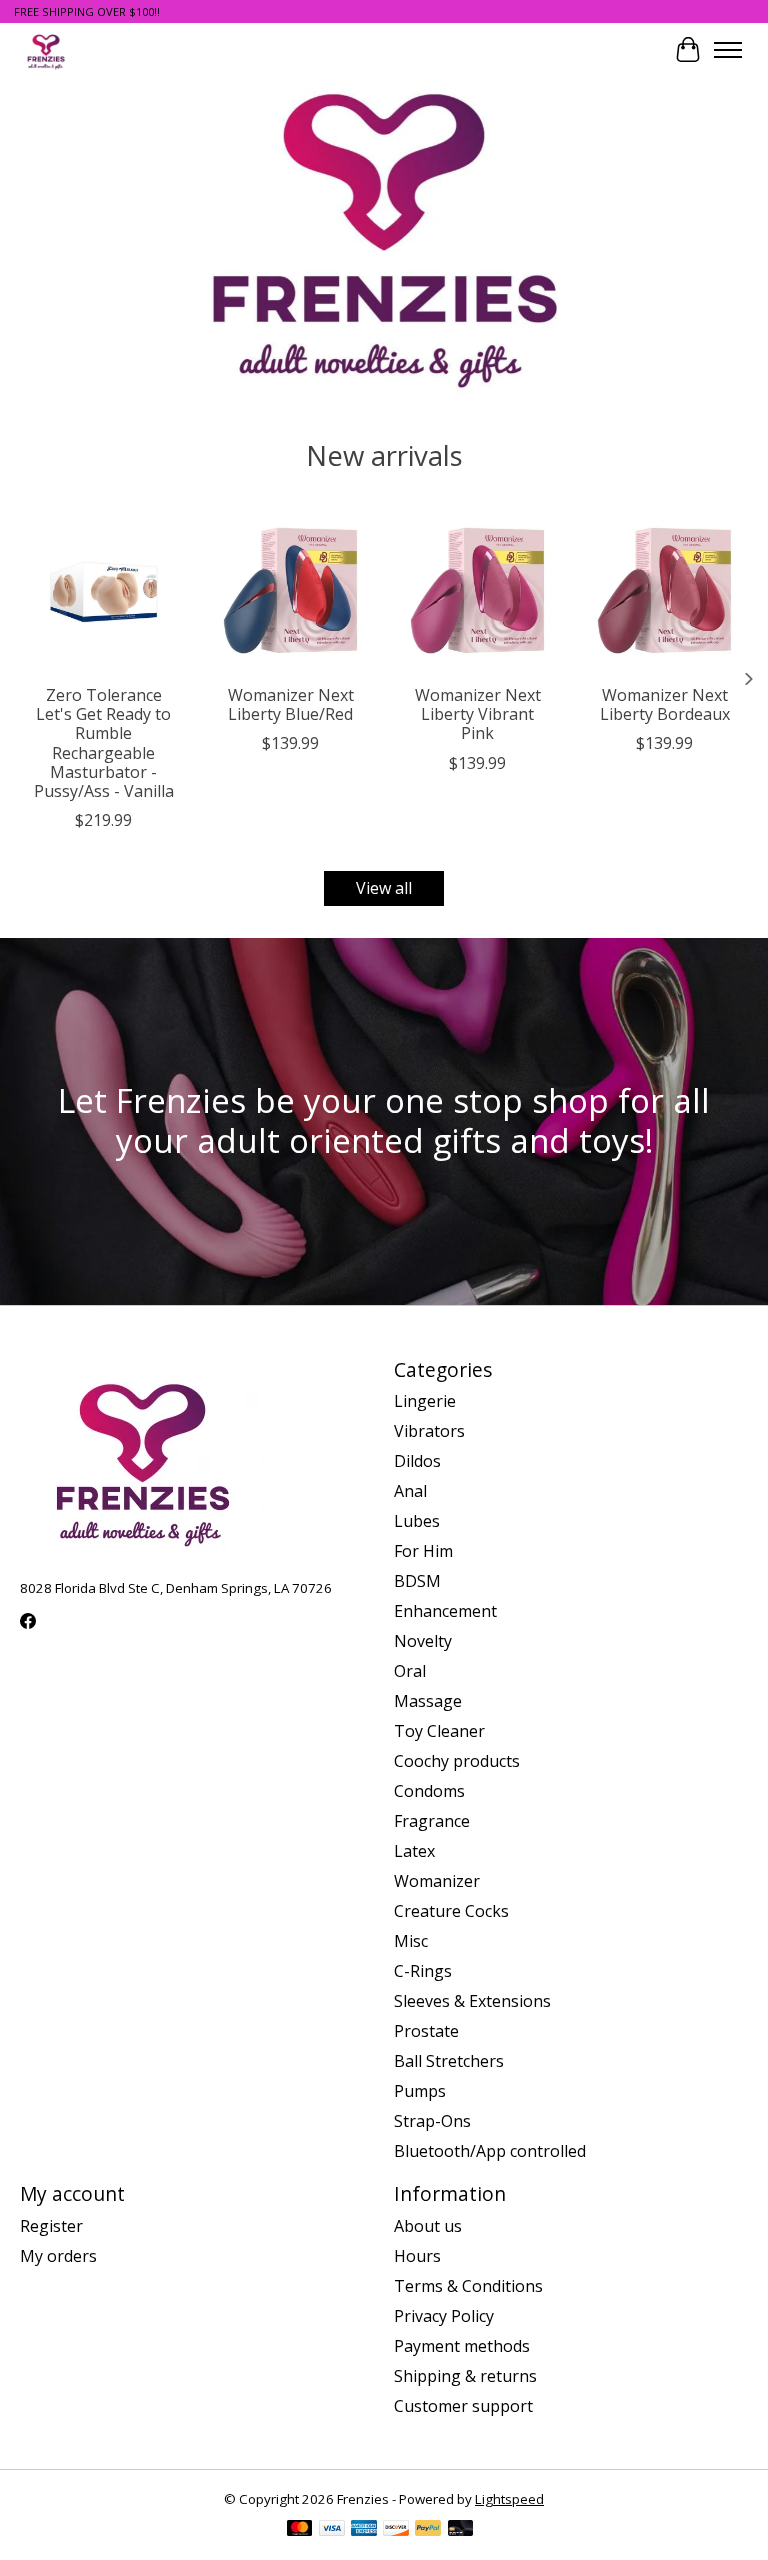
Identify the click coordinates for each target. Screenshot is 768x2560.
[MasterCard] (300, 2530)
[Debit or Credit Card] (461, 2530)
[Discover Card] (396, 2530)
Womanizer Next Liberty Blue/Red (291, 704)
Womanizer (437, 1881)
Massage (428, 1701)
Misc (411, 1941)
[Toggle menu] (728, 50)
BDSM (417, 1581)
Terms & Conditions (468, 2286)
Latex (414, 1851)
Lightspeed (509, 2499)
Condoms (429, 1791)
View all (384, 888)
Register (51, 2226)
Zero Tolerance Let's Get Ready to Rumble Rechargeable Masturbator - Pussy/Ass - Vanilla (104, 743)
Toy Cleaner (439, 1731)
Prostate (426, 2031)
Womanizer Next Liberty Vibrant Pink (478, 714)
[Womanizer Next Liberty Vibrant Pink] (477, 590)
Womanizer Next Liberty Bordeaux (665, 704)
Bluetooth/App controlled (490, 2151)
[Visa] (332, 2530)
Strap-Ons (432, 2121)
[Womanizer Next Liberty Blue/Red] (290, 590)
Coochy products (457, 1761)
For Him (423, 1551)
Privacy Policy (444, 2316)
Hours (417, 2256)
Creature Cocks (451, 1911)
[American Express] (364, 2530)
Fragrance (432, 1821)
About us (428, 2226)
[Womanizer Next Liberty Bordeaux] (664, 590)
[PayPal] (428, 2530)
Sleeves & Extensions (472, 2001)
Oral (410, 1671)
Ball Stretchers (449, 2061)
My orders (58, 2256)
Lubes (417, 1521)
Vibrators (429, 1431)
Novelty (423, 1641)
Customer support (463, 2406)
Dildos (417, 1461)
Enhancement (445, 1611)
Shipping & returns (465, 2376)
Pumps (420, 2091)
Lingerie (425, 1401)
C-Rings (423, 1971)
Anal (410, 1491)
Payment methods (462, 2346)
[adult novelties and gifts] (46, 49)
